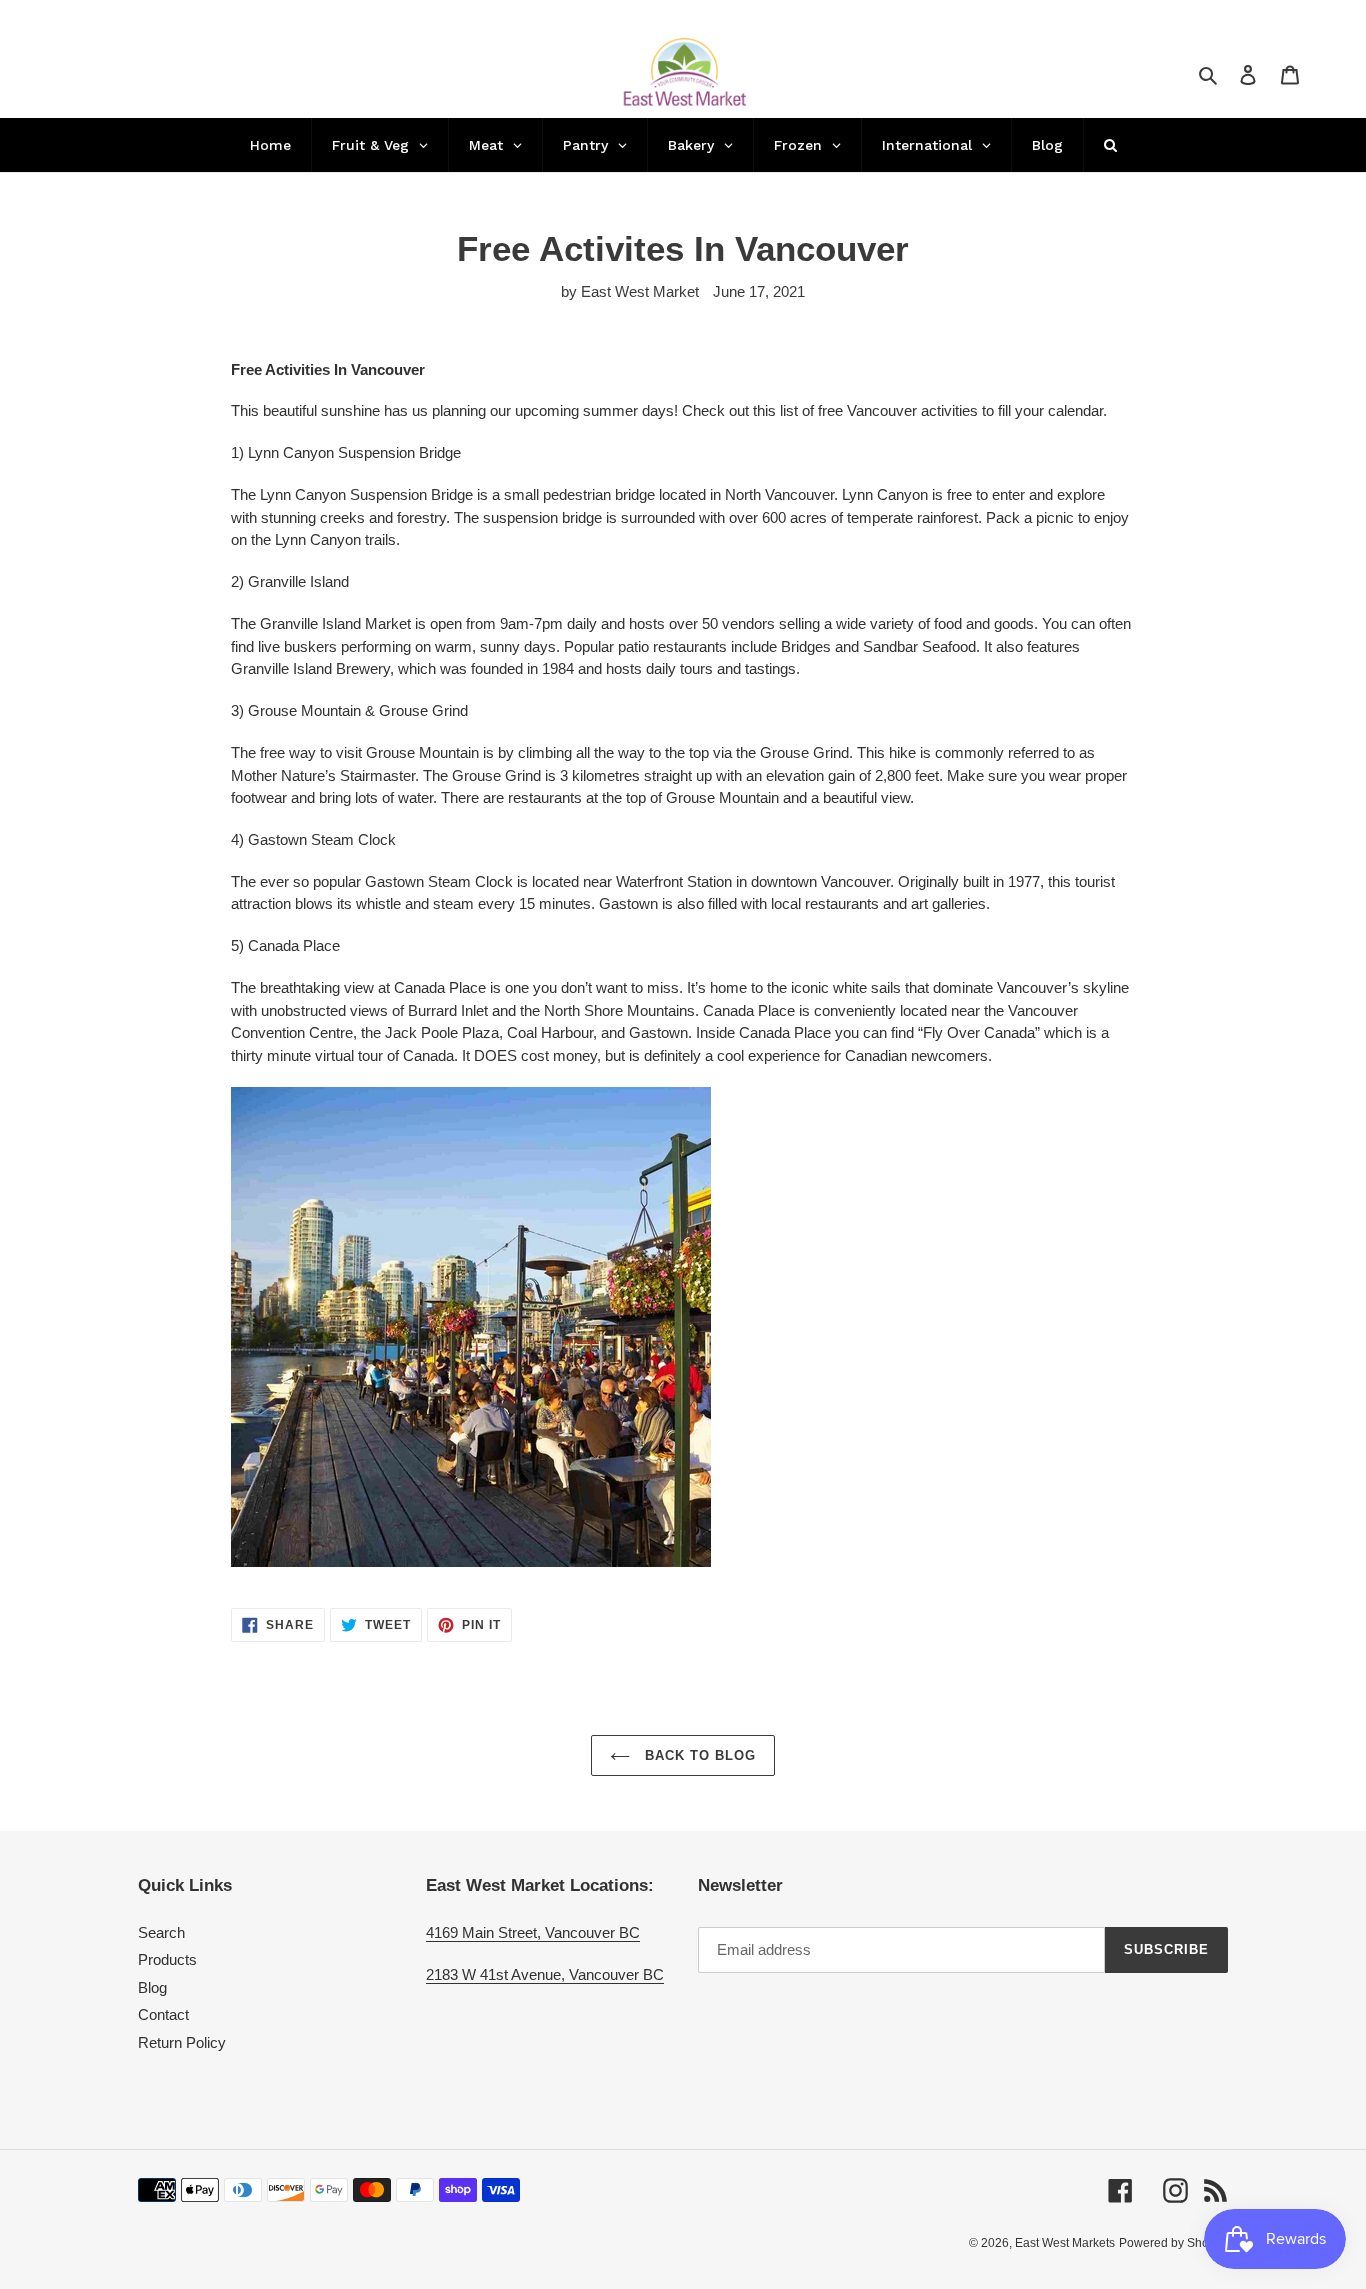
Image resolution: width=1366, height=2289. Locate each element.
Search (161, 1932)
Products (167, 1959)
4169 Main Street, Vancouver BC (533, 1932)
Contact (163, 2014)
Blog (152, 1987)
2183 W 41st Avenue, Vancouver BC (545, 1974)
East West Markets (1065, 2243)
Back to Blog (698, 1755)
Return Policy (182, 2042)
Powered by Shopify (1173, 2243)
